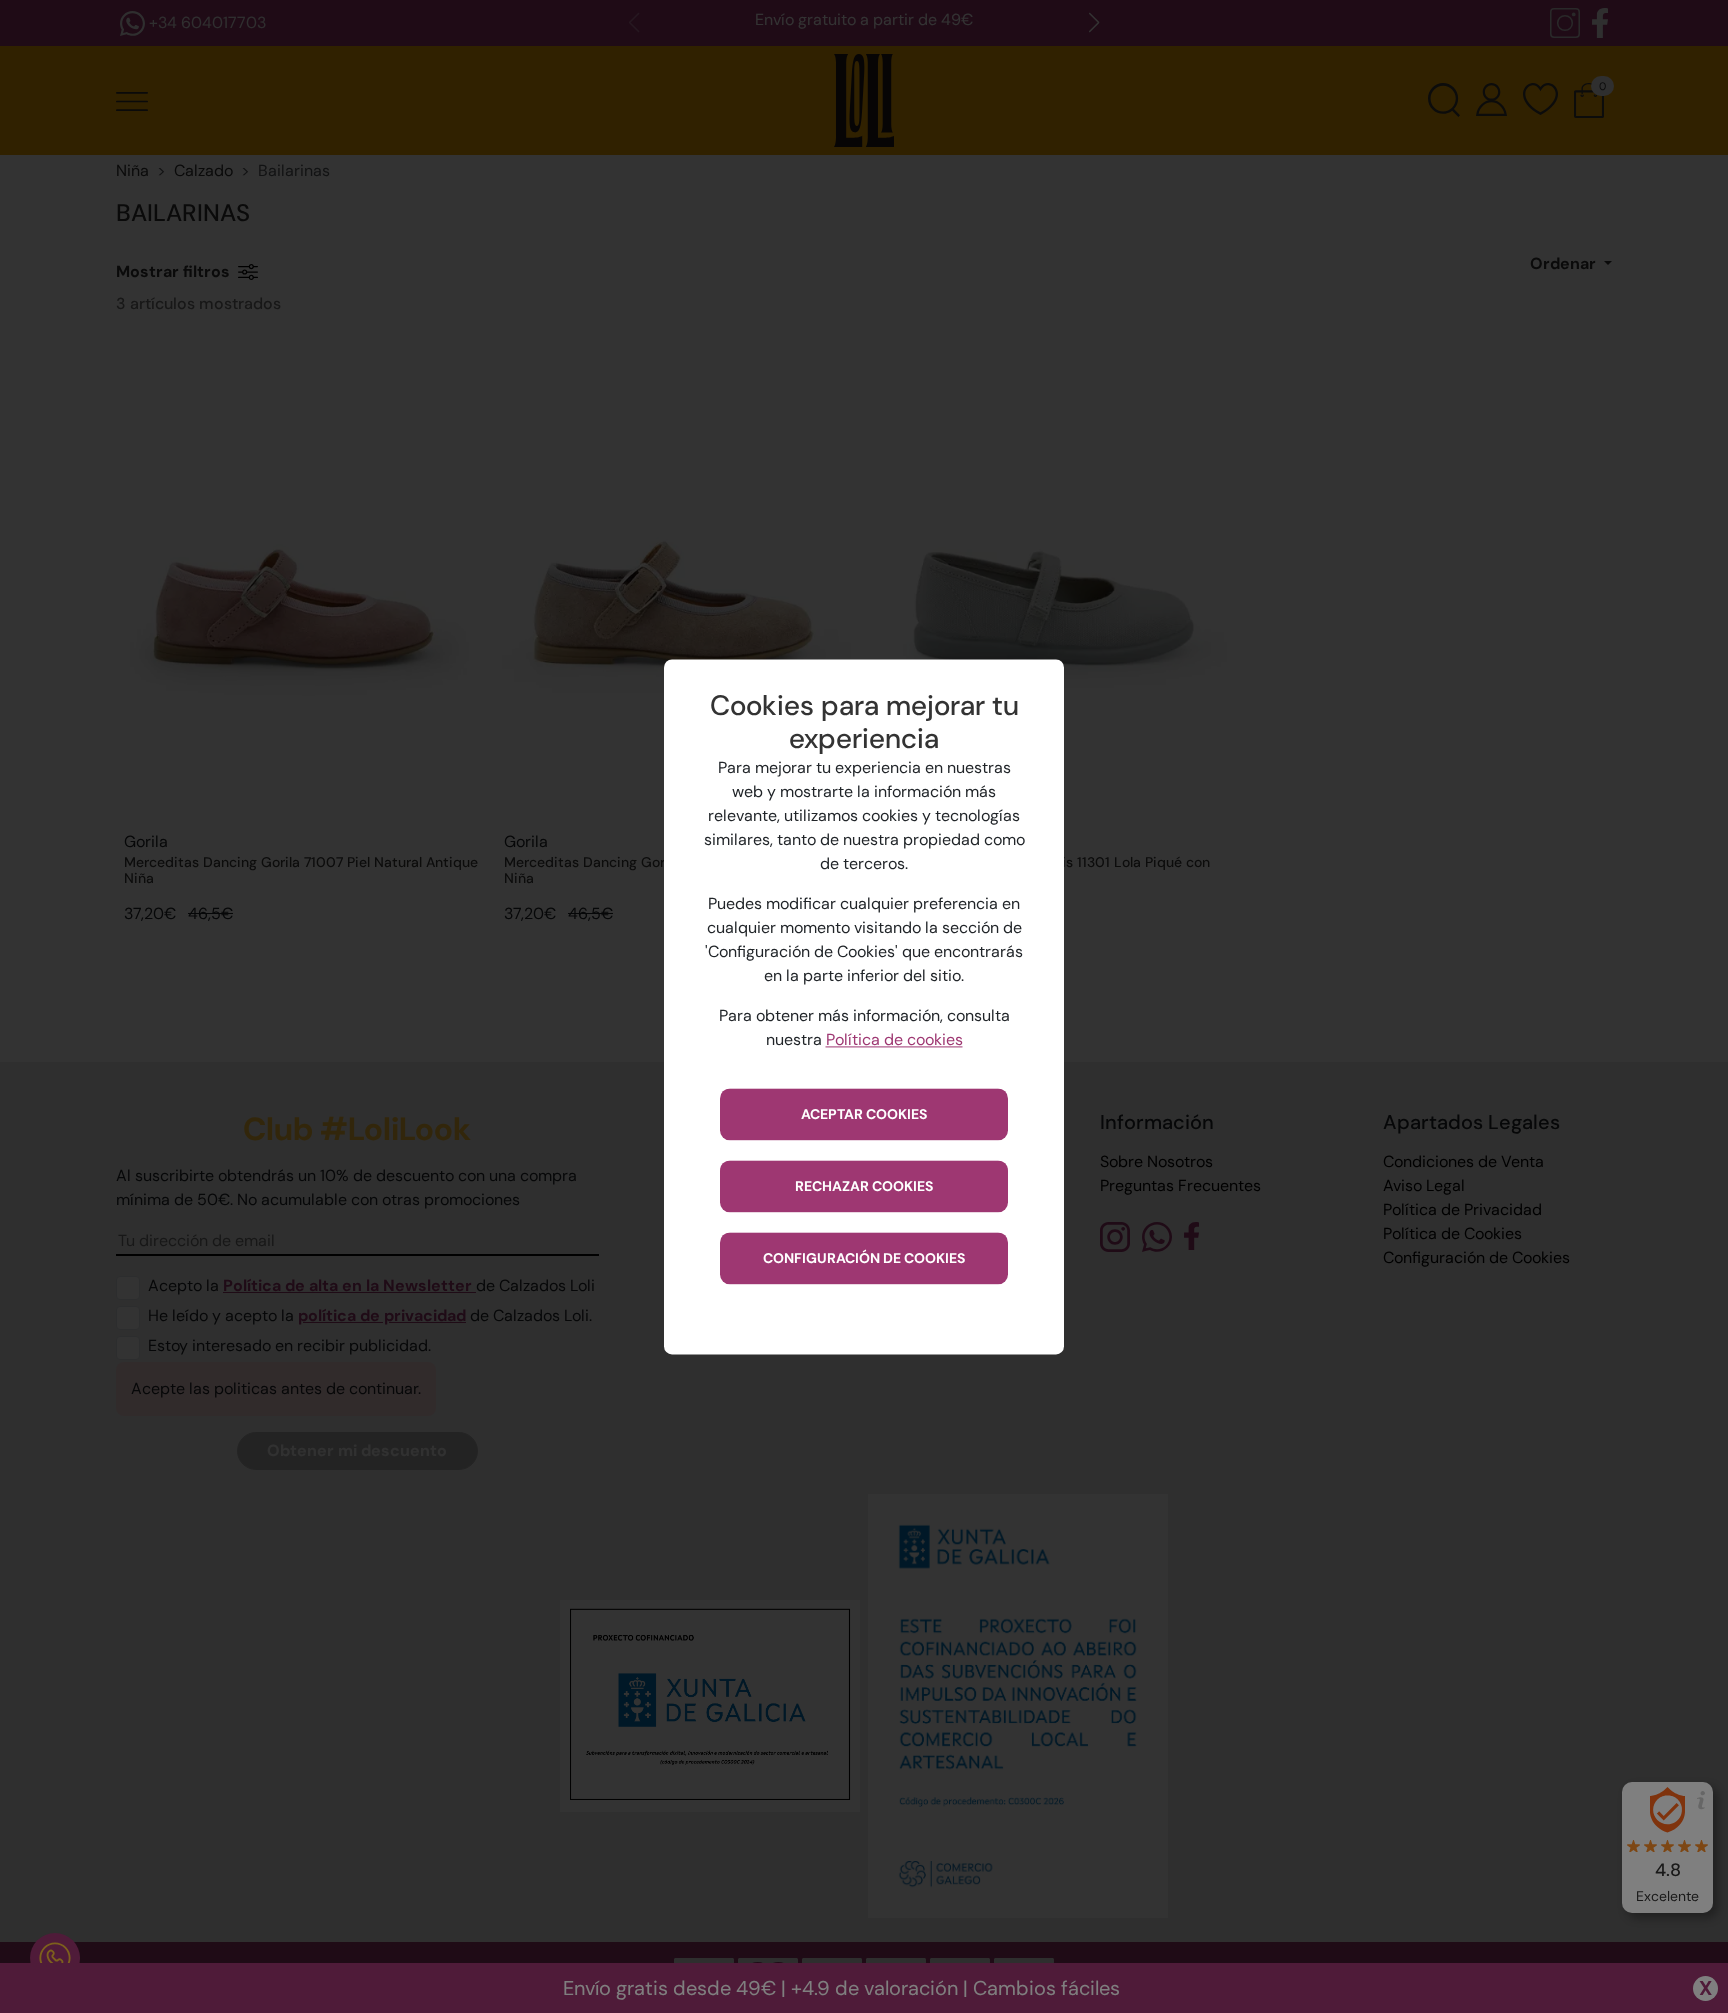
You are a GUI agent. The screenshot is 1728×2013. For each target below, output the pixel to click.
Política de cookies (894, 1039)
